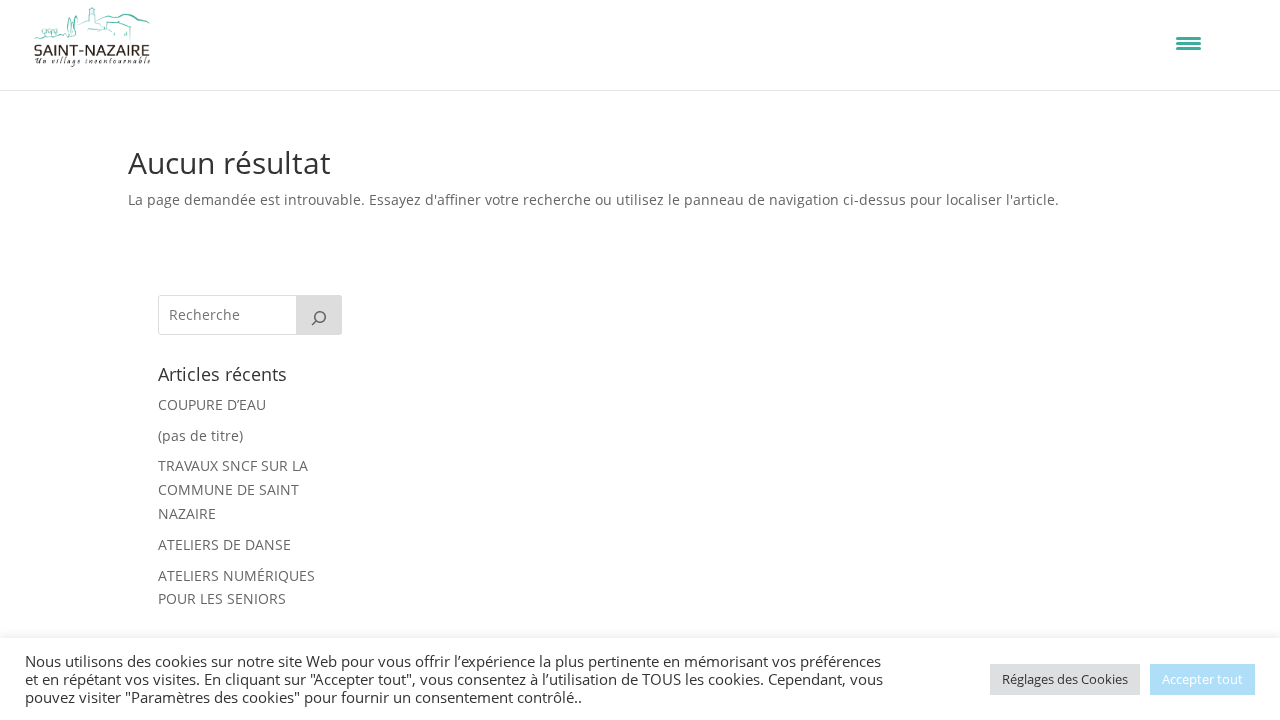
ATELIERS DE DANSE (224, 544)
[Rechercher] (319, 315)
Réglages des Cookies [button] (1065, 679)
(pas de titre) (200, 435)
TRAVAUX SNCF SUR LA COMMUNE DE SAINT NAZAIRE (233, 489)
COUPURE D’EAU (212, 404)
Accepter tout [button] (1202, 679)
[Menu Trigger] (1188, 42)
